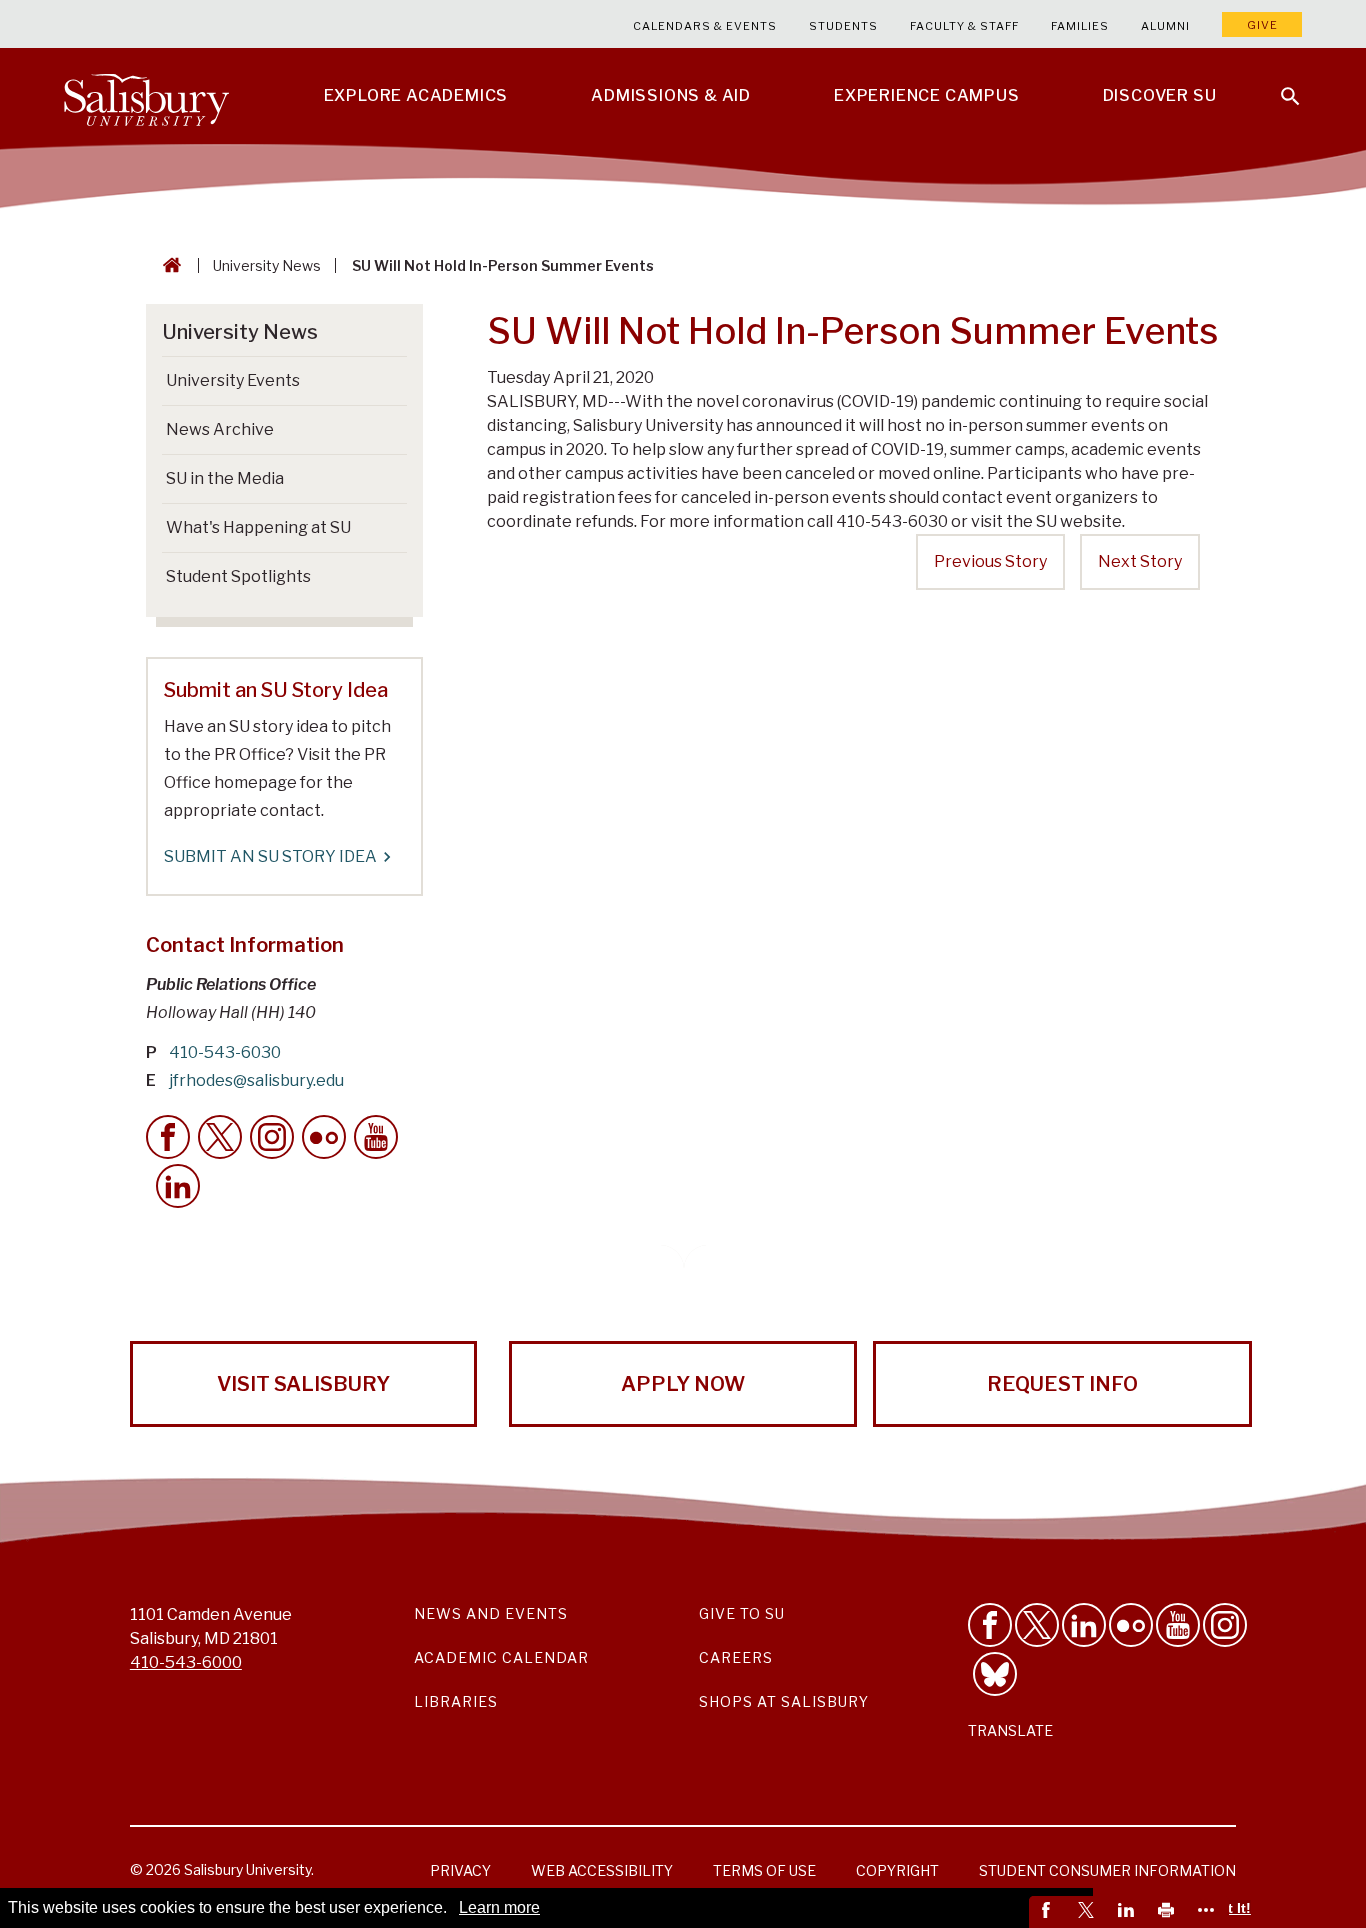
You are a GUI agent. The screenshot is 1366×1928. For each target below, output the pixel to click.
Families (1080, 26)
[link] (1049, 1912)
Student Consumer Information (1107, 1870)
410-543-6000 (186, 1662)
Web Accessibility (602, 1870)
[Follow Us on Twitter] (1037, 1625)
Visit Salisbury (303, 1384)
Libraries (456, 1701)
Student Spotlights (238, 576)
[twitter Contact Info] (220, 1137)
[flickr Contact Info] (324, 1137)
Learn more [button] (499, 1907)
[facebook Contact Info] (168, 1137)
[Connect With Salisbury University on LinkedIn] (1084, 1625)
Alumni (1165, 26)
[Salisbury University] (146, 96)
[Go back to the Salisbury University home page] (168, 265)
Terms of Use (764, 1870)
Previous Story (990, 561)
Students (843, 26)
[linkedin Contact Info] (178, 1186)
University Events (233, 380)
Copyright (897, 1870)
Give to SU (742, 1613)
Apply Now (683, 1384)
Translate (1010, 1730)
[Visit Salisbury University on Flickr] (1131, 1625)
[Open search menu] (1278, 84)
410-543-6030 (225, 1052)
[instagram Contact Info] (272, 1137)
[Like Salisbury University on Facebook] (990, 1625)
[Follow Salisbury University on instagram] (1225, 1625)
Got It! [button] (1229, 1908)
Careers (736, 1657)
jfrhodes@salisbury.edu (256, 1080)
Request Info (1062, 1384)
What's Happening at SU (258, 527)
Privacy (460, 1870)
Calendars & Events (705, 26)
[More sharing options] (1209, 1912)
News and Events (491, 1613)
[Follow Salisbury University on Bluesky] (995, 1674)
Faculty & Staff (964, 26)
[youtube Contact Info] (376, 1137)
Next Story (1140, 561)
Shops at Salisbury (784, 1701)
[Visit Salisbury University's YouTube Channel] (1178, 1625)
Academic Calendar (501, 1657)
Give (1262, 25)
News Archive (220, 429)
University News (267, 265)
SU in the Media (225, 478)
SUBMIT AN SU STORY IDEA (270, 856)
